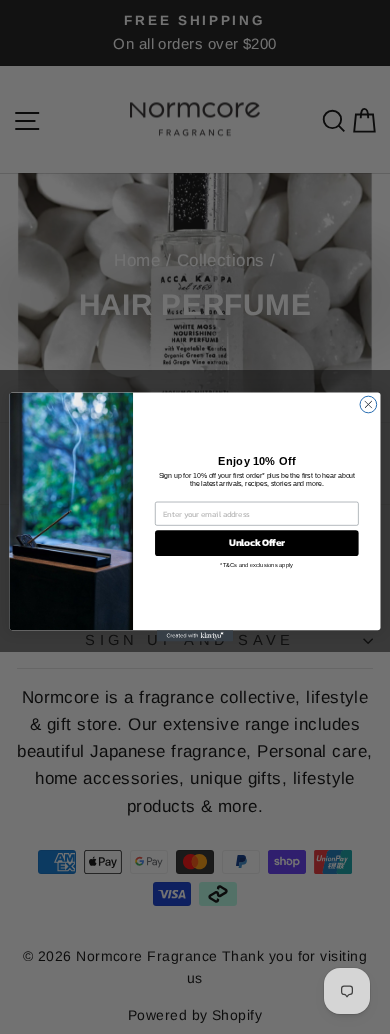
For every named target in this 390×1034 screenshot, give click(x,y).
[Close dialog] (368, 404)
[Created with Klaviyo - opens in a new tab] (195, 635)
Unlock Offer (257, 543)
